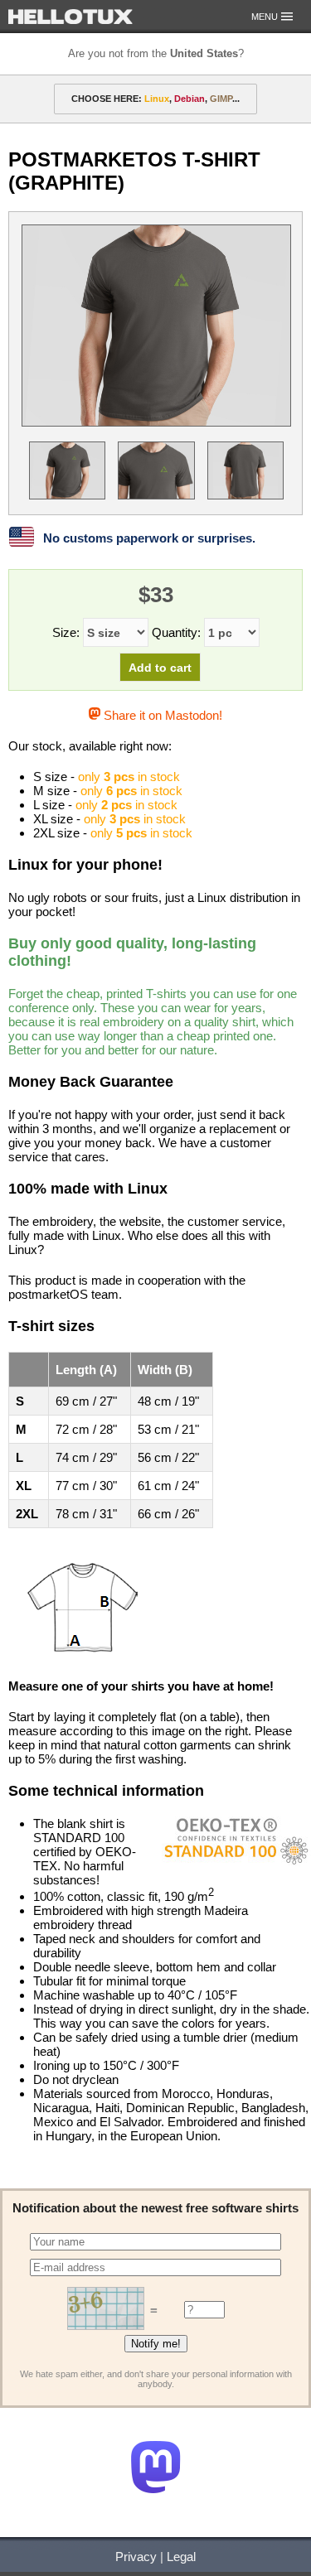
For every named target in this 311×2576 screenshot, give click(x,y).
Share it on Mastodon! (161, 715)
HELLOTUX (70, 17)
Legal (181, 2557)
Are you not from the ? (156, 53)
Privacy (136, 2557)
